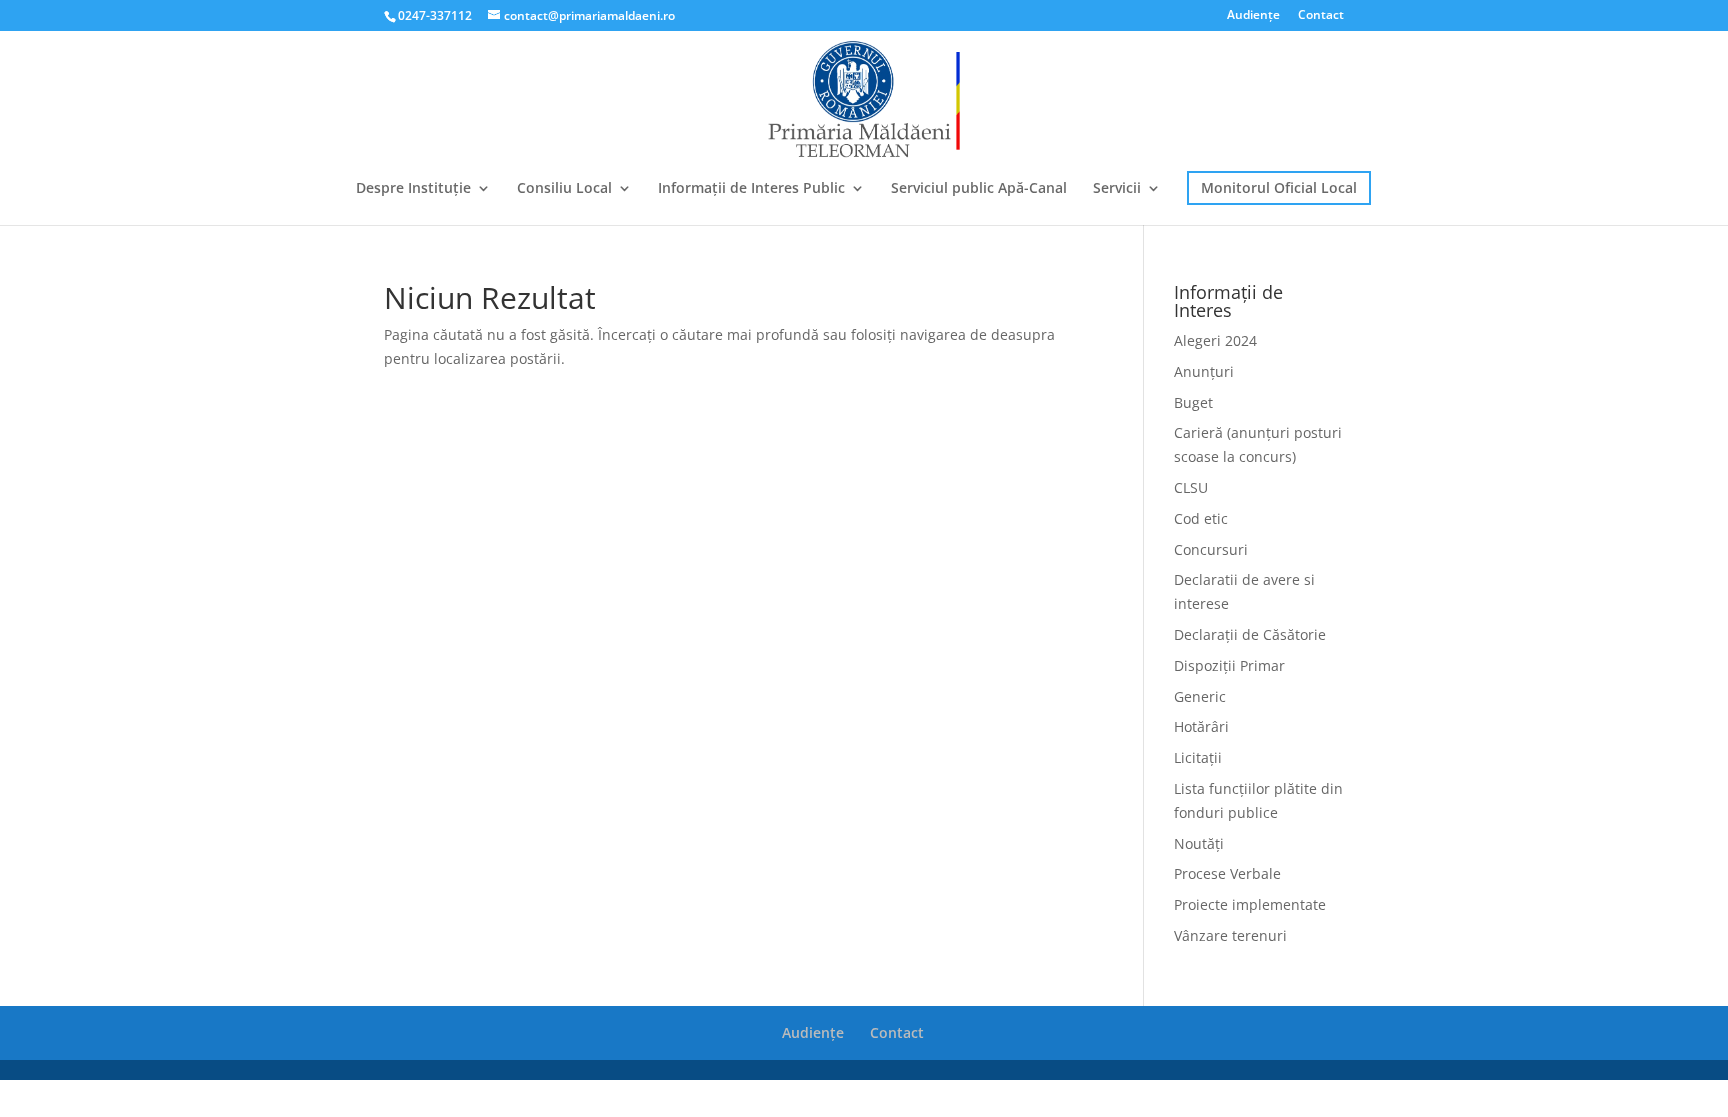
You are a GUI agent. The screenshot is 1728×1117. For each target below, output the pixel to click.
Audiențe (1253, 16)
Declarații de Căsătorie (1250, 634)
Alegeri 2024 (1215, 340)
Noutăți (1199, 843)
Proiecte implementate (1250, 904)
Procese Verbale (1227, 873)
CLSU (1191, 487)
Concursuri (1211, 549)
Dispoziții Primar (1229, 665)
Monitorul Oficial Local (1279, 187)
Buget (1193, 402)
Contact (1321, 16)
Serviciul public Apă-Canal (979, 189)
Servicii (1117, 189)
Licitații (1198, 757)
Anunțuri (1204, 371)
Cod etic (1201, 518)
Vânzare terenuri (1230, 935)
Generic (1200, 696)
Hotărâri (1201, 726)
